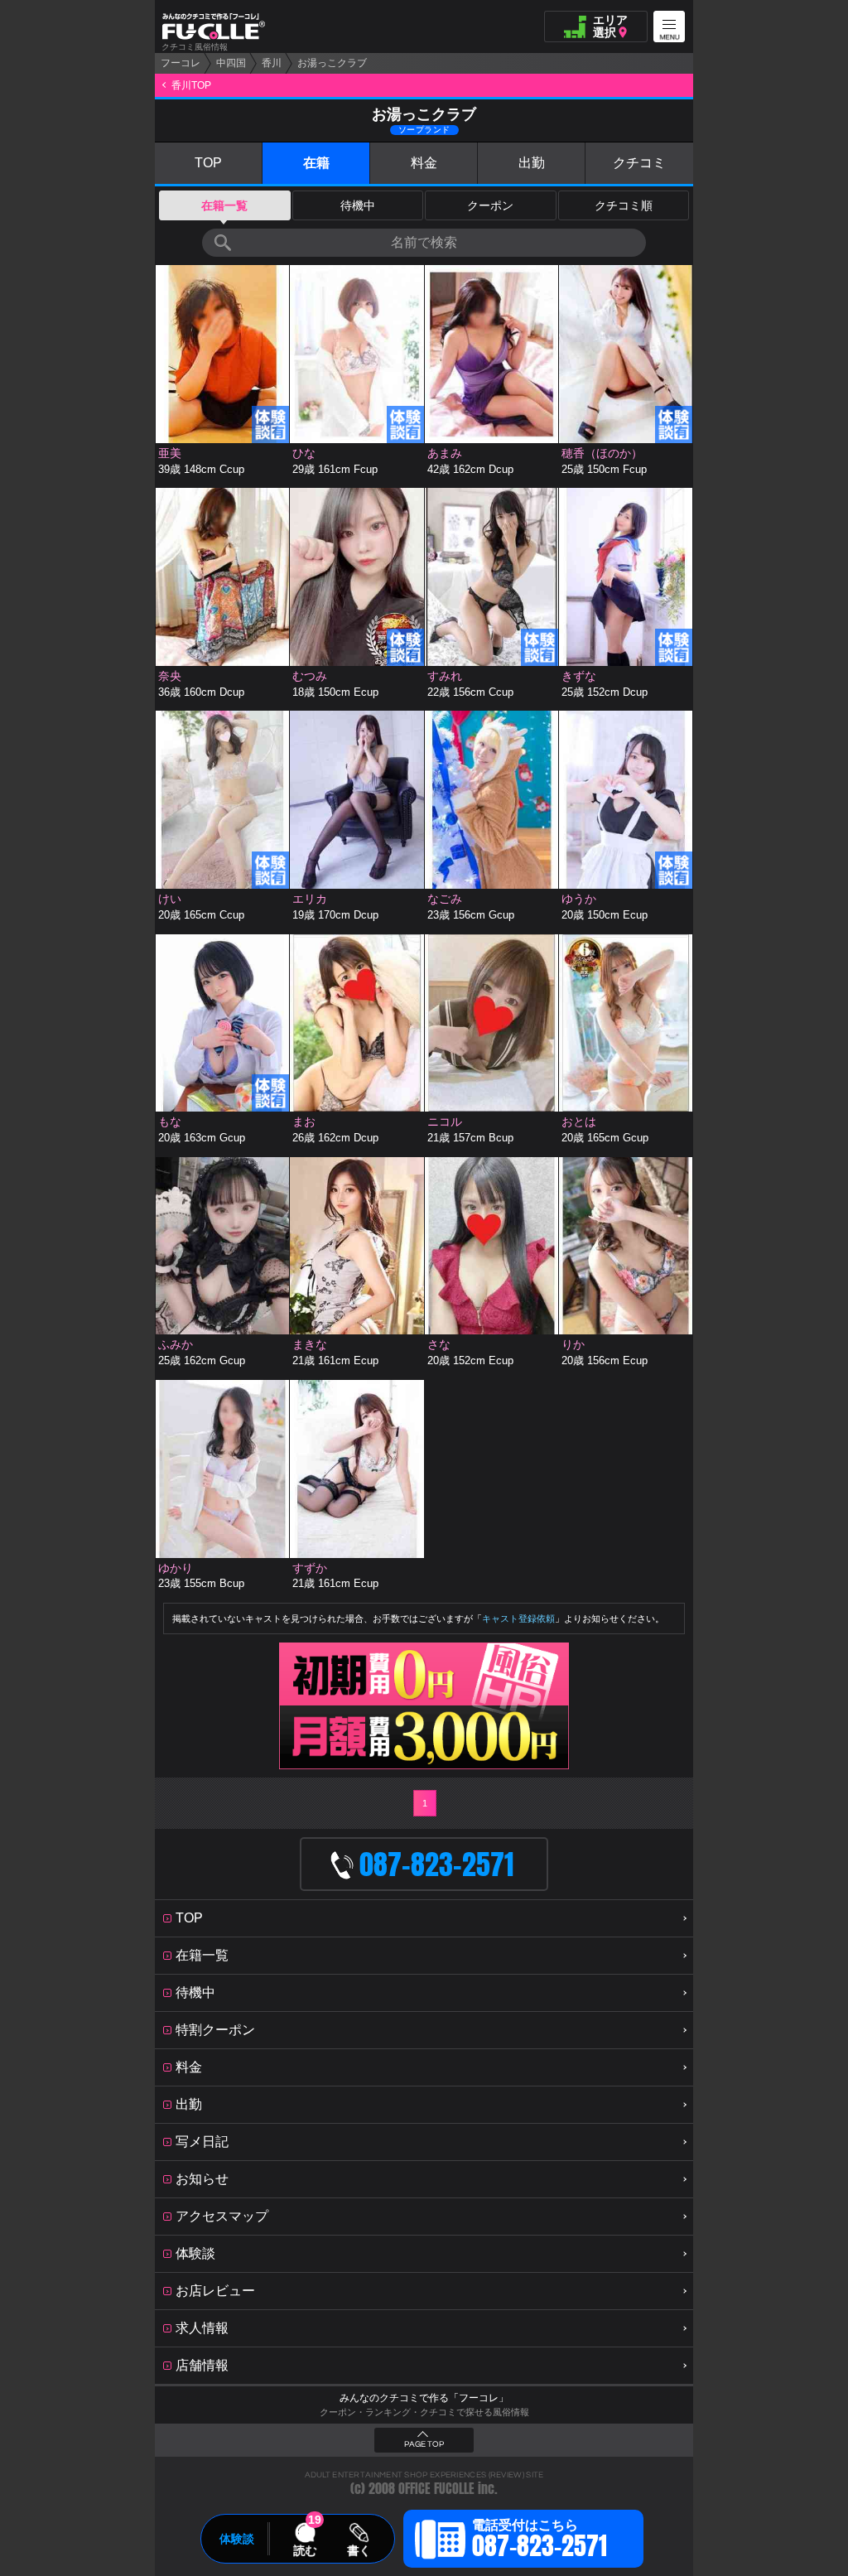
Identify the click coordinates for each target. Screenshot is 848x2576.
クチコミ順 (624, 205)
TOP (208, 163)
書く (359, 2550)
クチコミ (639, 163)
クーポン (490, 205)
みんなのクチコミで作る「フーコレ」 (424, 2398)
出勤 (532, 163)
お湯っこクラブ (332, 63)
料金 (424, 163)
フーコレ (181, 63)
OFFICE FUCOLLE (436, 2489)
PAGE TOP (424, 2444)
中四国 (231, 63)
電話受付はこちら (540, 2541)
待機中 (358, 205)
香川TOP (191, 85)
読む (305, 2550)
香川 (272, 63)
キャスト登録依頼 (518, 1618)
